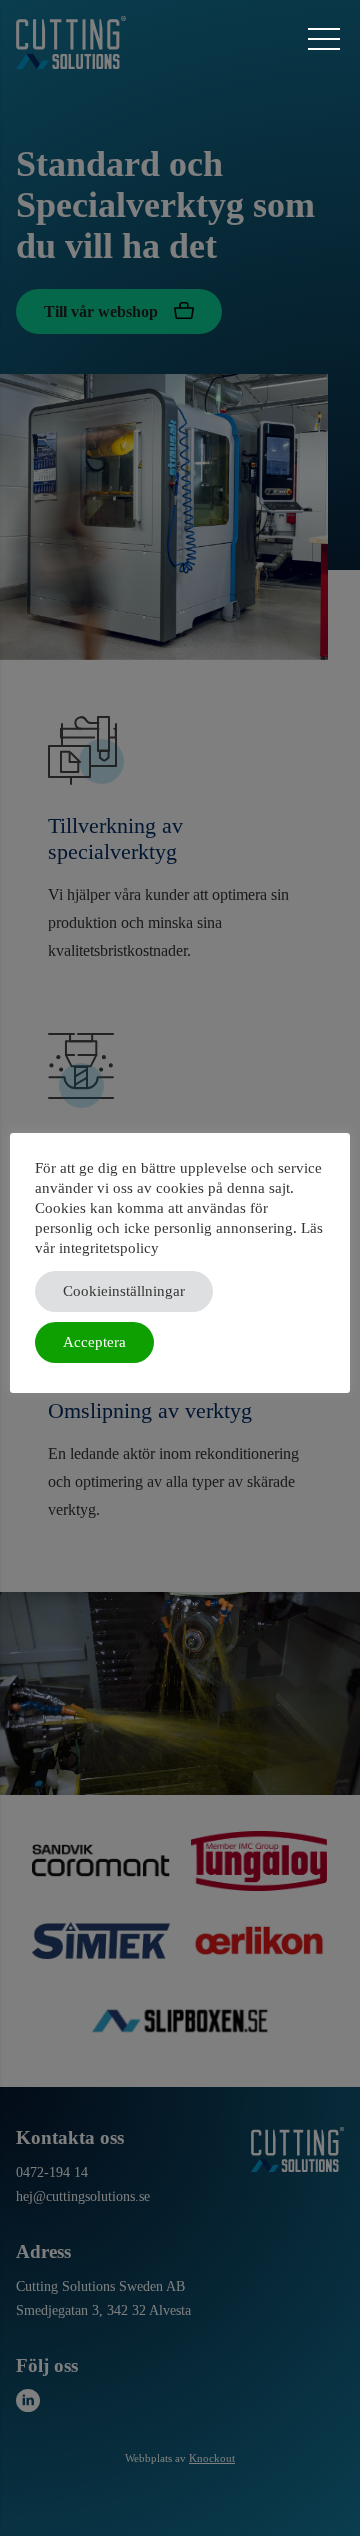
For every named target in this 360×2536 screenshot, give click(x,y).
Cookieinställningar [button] (124, 1291)
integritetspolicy (109, 1248)
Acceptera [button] (94, 1342)
